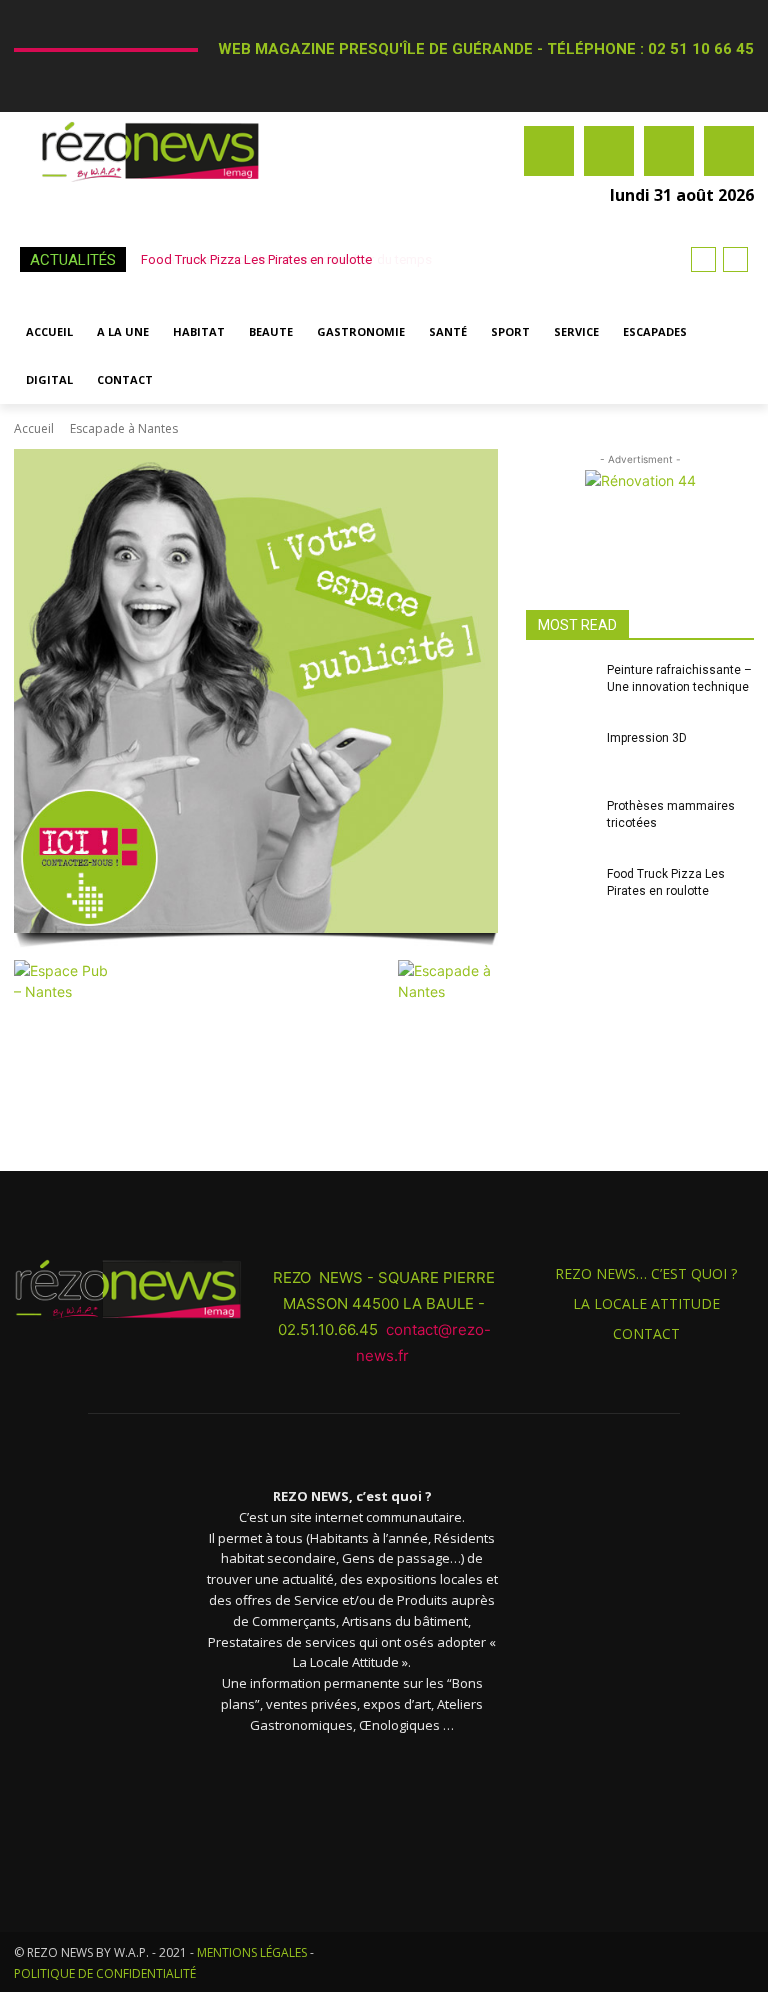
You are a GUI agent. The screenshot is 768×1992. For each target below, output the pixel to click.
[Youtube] (729, 151)
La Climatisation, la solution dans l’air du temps (282, 259)
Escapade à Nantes (124, 428)
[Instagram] (609, 151)
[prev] (703, 259)
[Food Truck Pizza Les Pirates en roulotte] (560, 894)
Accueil (34, 428)
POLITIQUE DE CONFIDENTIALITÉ (105, 1973)
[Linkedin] (669, 151)
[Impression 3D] (560, 758)
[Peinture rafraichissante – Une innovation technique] (560, 690)
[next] (735, 259)
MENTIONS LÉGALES (252, 1952)
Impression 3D (647, 738)
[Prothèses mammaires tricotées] (560, 826)
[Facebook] (549, 151)
